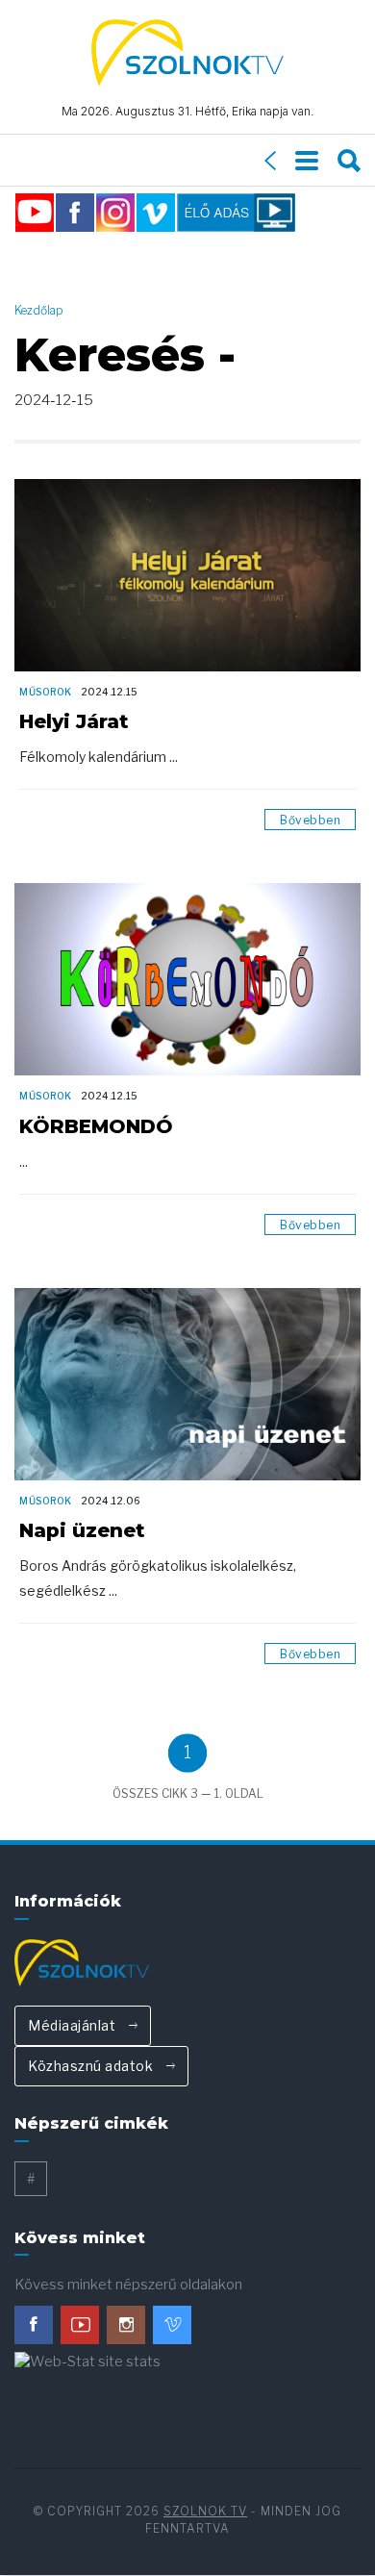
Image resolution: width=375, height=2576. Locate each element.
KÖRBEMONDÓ (96, 1126)
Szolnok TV (205, 2511)
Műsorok (46, 692)
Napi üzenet (82, 1530)
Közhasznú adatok (92, 2066)
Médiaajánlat (74, 2025)
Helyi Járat (74, 721)
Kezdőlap (39, 310)
